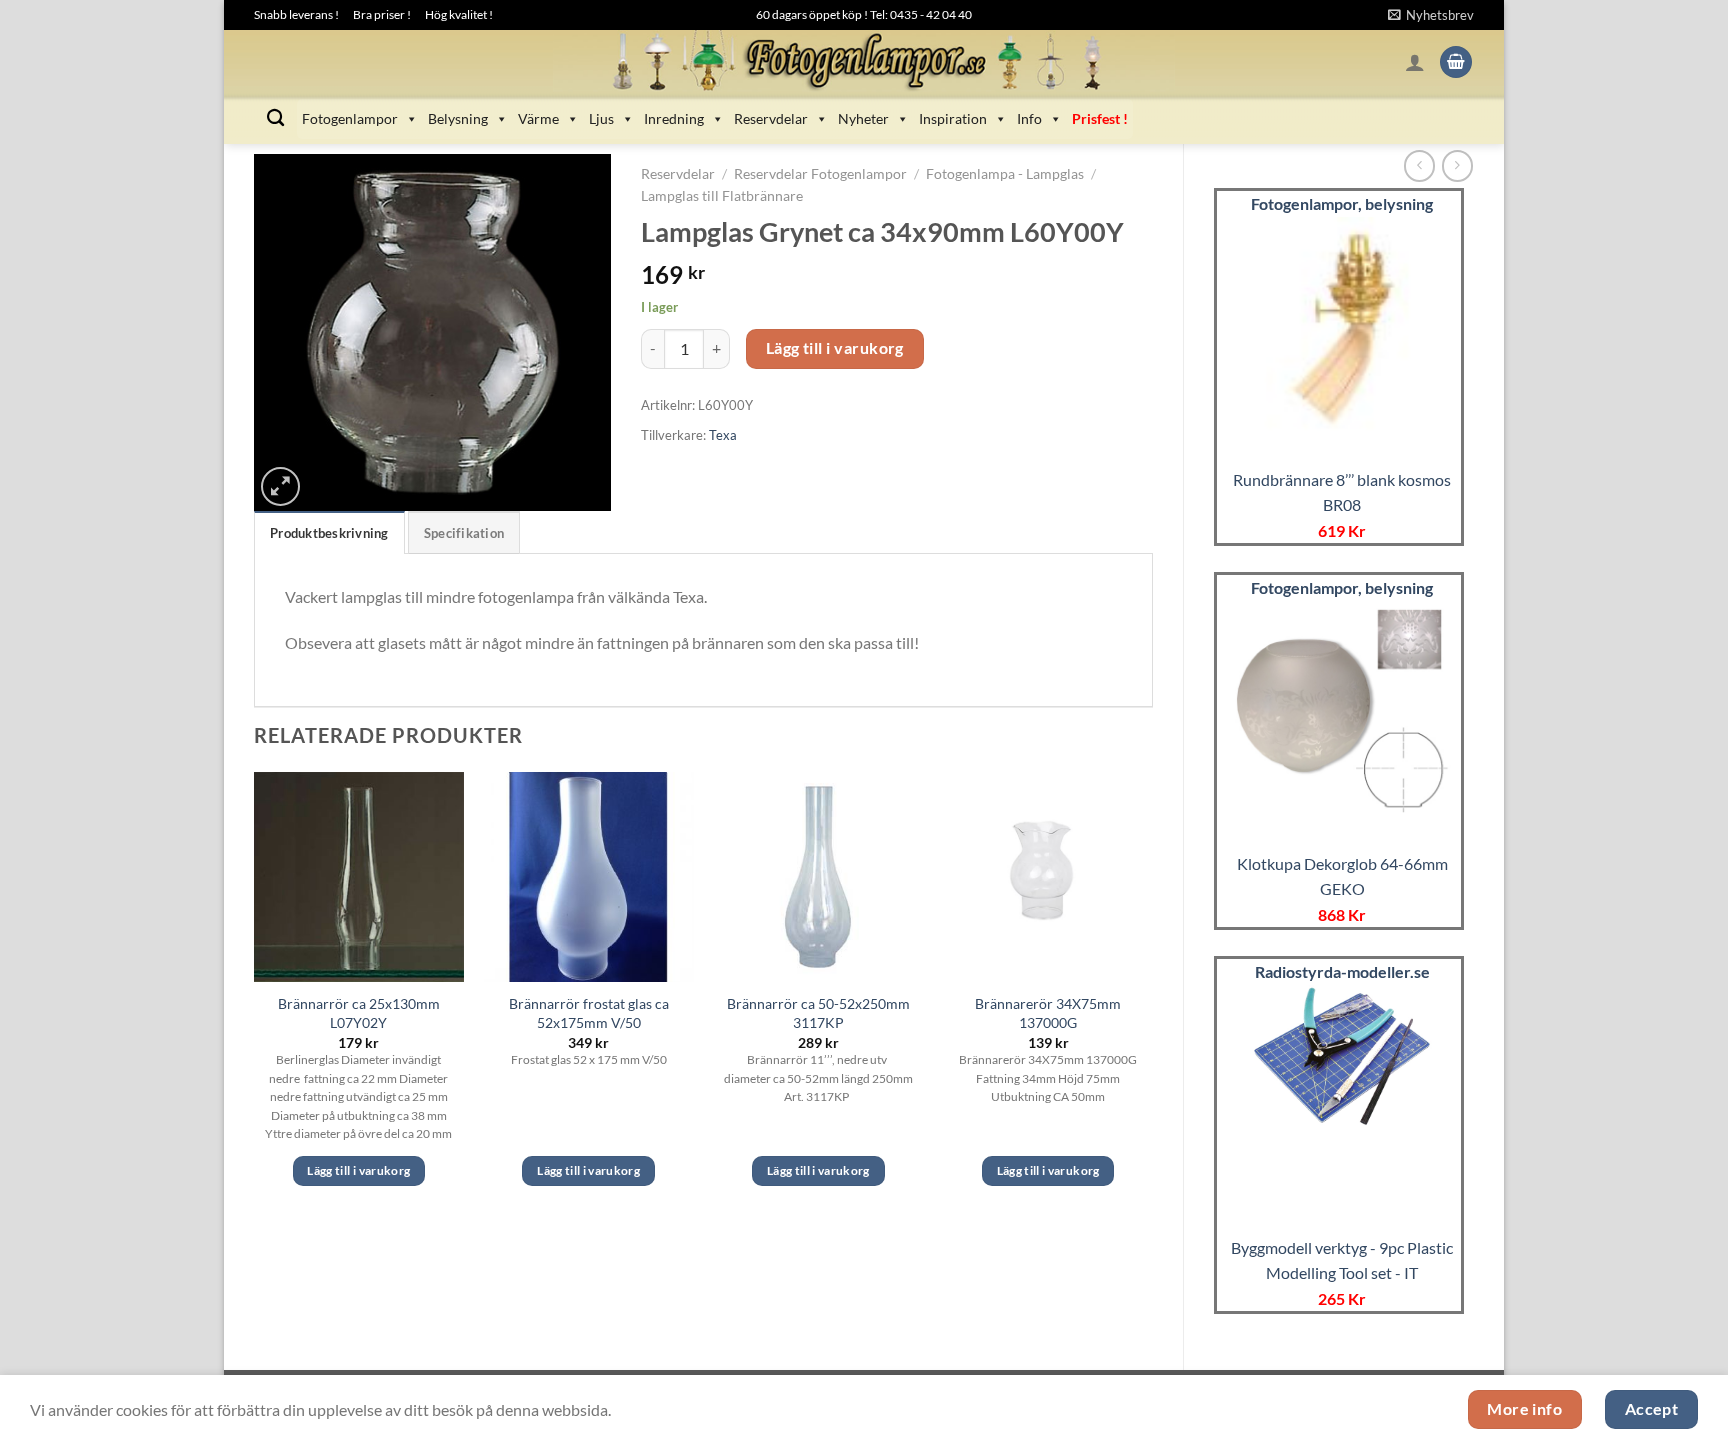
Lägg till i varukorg (835, 348)
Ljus (601, 118)
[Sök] (275, 118)
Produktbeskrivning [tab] (329, 533)
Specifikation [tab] (464, 533)
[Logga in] (1415, 62)
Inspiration (953, 118)
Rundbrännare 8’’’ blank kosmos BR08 (1342, 492)
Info (1029, 118)
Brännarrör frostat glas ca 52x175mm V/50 (589, 1013)
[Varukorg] (1456, 62)
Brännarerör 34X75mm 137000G (1048, 1013)
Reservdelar (771, 118)
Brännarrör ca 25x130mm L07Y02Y (359, 1013)
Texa (723, 435)
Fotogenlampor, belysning (1342, 203)
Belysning (458, 118)
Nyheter (863, 118)
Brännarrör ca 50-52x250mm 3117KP (818, 1013)
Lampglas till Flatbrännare (722, 196)
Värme (538, 118)
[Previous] (255, 996)
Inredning (674, 118)
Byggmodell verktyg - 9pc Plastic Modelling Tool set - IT (1342, 1260)
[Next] (1152, 996)
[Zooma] (280, 486)
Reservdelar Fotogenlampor (820, 174)
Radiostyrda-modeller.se (1342, 971)
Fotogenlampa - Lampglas (1005, 174)
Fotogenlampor (350, 118)
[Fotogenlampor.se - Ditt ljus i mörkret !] (864, 62)
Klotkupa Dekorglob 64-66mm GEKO (1342, 876)
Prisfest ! (1100, 118)
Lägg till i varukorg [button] (358, 1170)
